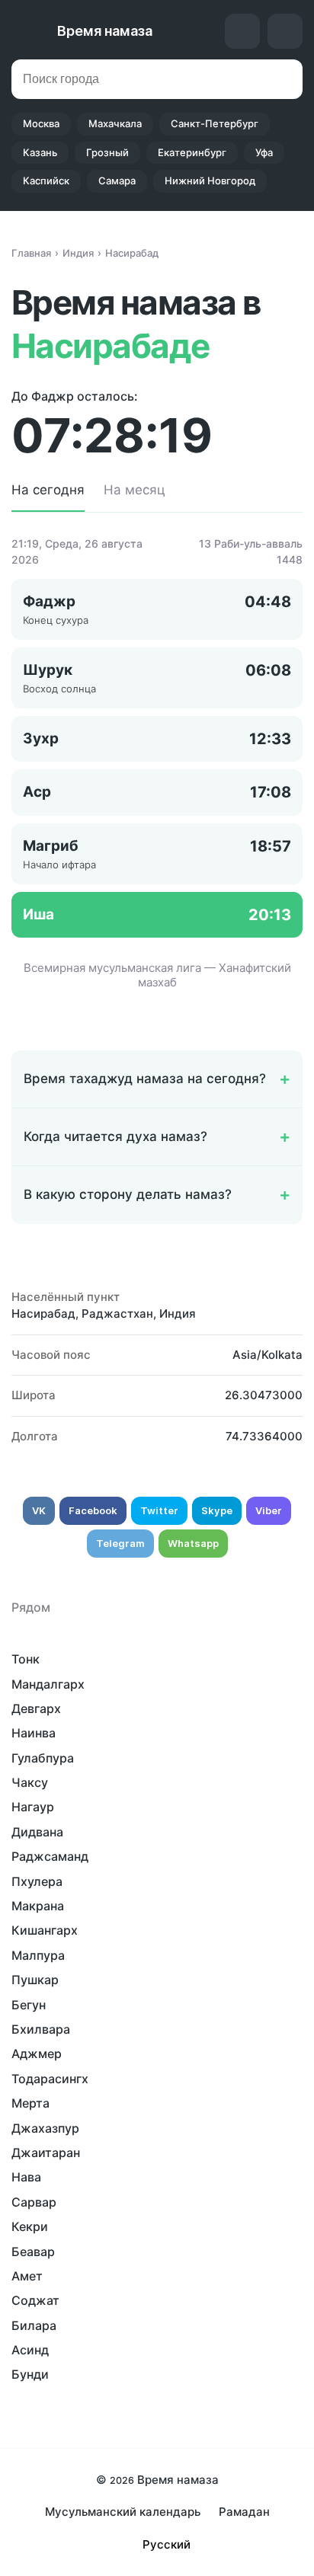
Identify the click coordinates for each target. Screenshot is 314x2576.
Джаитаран (46, 2153)
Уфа (264, 152)
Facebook (93, 1510)
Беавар (33, 2252)
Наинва (34, 1733)
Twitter (159, 1510)
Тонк (26, 1659)
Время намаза (105, 31)
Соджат (35, 2300)
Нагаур (33, 1807)
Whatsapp (193, 1543)
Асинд (30, 2350)
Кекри (30, 2226)
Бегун (29, 2005)
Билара (34, 2325)
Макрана (38, 1906)
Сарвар (34, 2202)
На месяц (135, 490)
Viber (269, 1510)
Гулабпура (43, 1758)
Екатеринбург (192, 152)
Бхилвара (41, 2029)
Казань (40, 152)
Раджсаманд (50, 1856)
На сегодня (48, 490)
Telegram (120, 1543)
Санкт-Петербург (215, 123)
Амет (27, 2276)
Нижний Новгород (210, 181)
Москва (41, 123)
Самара (117, 181)
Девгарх (36, 1708)
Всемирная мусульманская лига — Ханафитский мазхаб (157, 975)
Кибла (242, 31)
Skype (217, 1510)
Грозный (107, 152)
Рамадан (244, 2512)
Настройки (285, 31)
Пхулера (37, 1881)
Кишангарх (45, 1930)
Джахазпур (45, 2128)
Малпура (38, 1955)
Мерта (30, 2103)
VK (39, 1510)
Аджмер (37, 2053)
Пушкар (35, 1980)
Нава (26, 2177)
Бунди (30, 2374)
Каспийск (46, 181)
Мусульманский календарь (123, 2512)
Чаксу (30, 1782)
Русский (167, 2544)
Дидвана (37, 1832)
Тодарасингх (50, 2079)
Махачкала (115, 123)
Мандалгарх (48, 1684)
